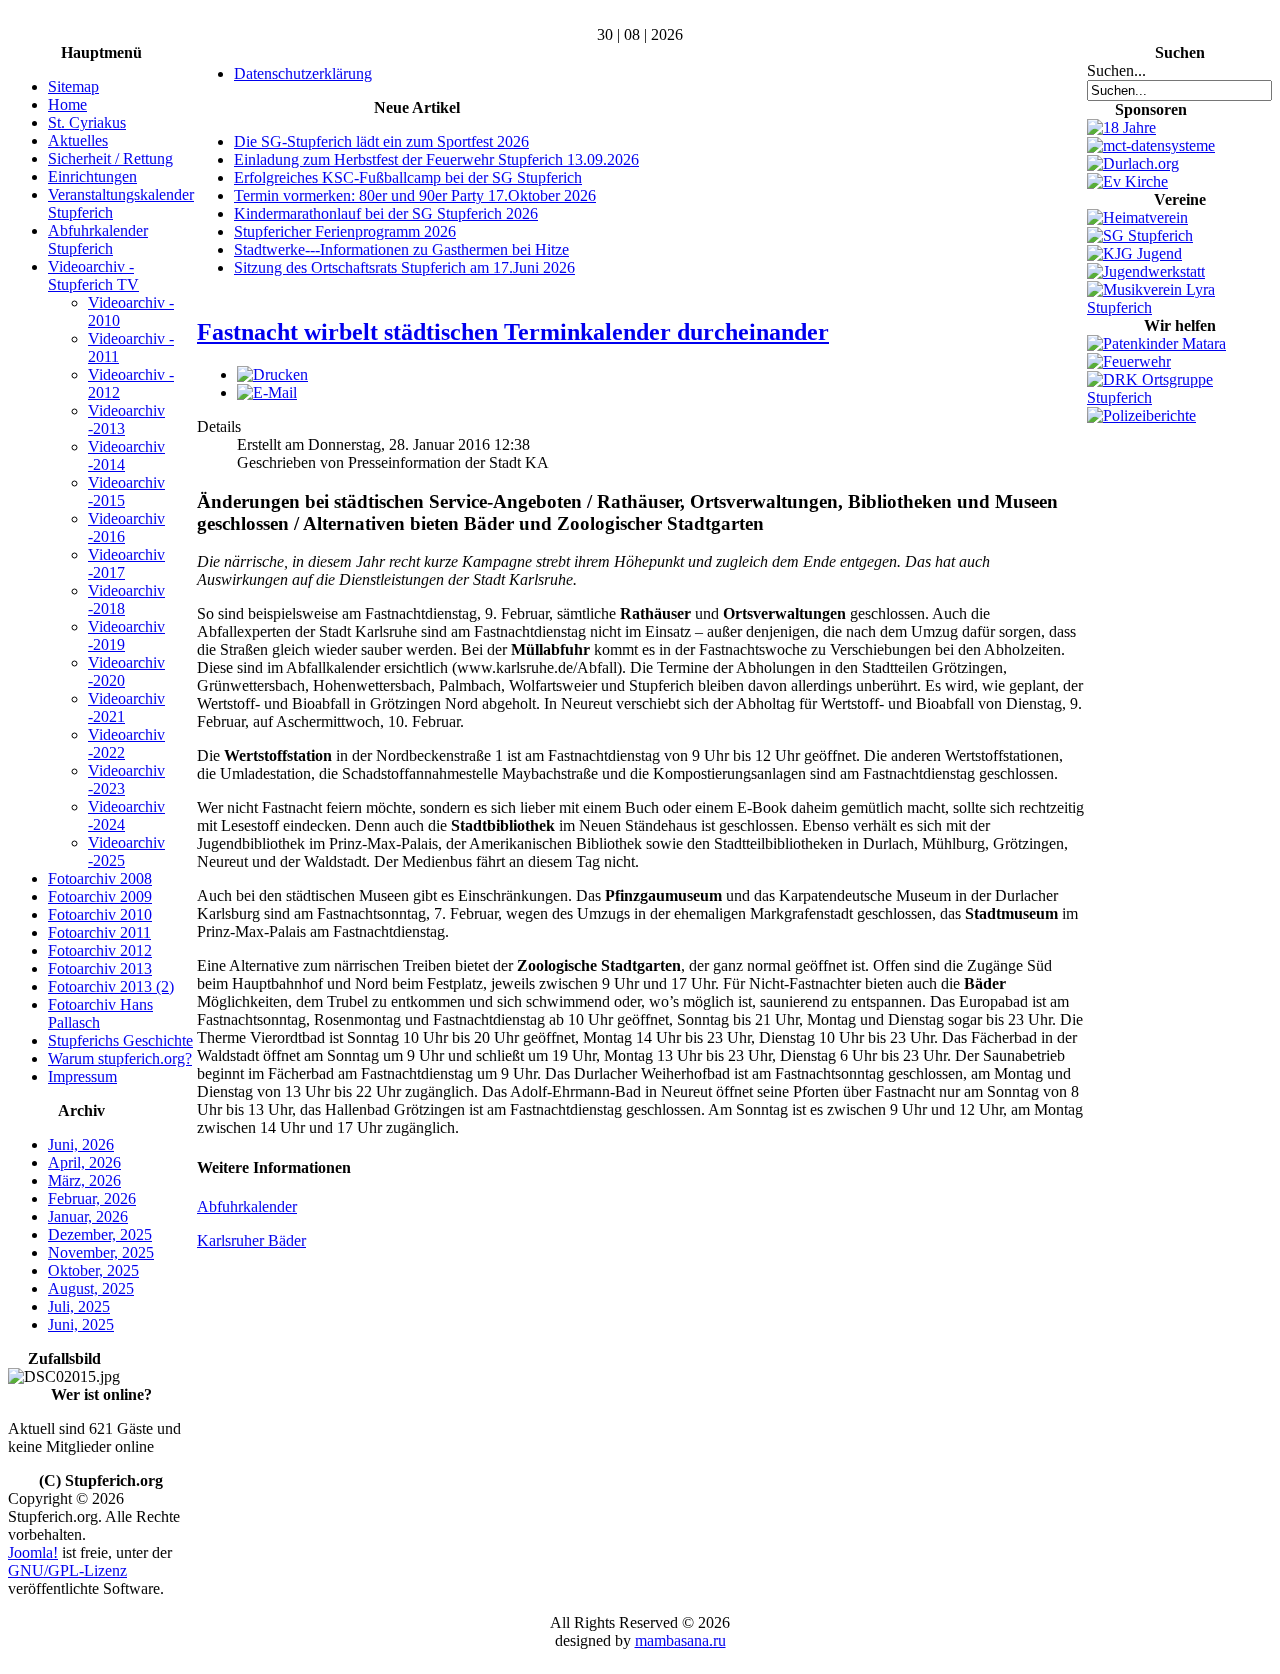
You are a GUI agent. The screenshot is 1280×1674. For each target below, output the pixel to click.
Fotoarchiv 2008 (100, 878)
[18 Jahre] (1121, 127)
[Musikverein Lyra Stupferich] (1179, 307)
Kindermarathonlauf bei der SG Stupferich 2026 (386, 213)
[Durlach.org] (1133, 163)
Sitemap (73, 86)
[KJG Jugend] (1134, 253)
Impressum (82, 1076)
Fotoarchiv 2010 (100, 914)
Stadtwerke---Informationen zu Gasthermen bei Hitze (401, 249)
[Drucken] (272, 374)
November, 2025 (101, 1252)
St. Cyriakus (87, 122)
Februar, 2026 (92, 1198)
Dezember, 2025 (100, 1234)
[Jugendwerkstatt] (1146, 271)
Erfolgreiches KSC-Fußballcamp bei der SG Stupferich (408, 177)
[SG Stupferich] (1140, 235)
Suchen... (1116, 70)
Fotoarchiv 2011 (99, 932)
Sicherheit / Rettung (110, 158)
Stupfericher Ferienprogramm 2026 (345, 231)
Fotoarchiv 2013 (100, 968)
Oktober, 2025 (93, 1270)
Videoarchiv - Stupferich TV (93, 275)
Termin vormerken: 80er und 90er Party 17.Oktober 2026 (415, 195)
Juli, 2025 (79, 1306)
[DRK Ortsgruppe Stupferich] (1179, 397)
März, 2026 (84, 1180)
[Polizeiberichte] (1141, 415)
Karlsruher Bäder (251, 1240)
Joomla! (33, 1552)
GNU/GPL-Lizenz (67, 1570)
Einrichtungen (92, 176)
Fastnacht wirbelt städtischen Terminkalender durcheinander (513, 332)
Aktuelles (78, 140)
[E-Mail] (267, 392)
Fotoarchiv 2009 (100, 896)
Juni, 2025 (81, 1324)
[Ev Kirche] (1127, 181)
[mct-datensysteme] (1151, 145)
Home (67, 104)
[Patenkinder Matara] (1156, 343)
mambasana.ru (680, 1640)
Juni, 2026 (81, 1144)
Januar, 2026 (88, 1216)
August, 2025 (91, 1288)
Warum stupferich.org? (120, 1058)
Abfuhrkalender (247, 1206)
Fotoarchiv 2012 (100, 950)
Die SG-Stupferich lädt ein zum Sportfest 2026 (381, 141)
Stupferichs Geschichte (120, 1040)
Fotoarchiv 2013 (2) (111, 986)
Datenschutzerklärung (303, 73)
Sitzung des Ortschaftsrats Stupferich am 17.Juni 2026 (404, 267)
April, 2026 (84, 1162)
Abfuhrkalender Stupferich (98, 239)
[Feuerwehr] (1129, 361)
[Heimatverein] (1137, 217)
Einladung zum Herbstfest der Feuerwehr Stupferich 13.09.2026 (436, 159)
